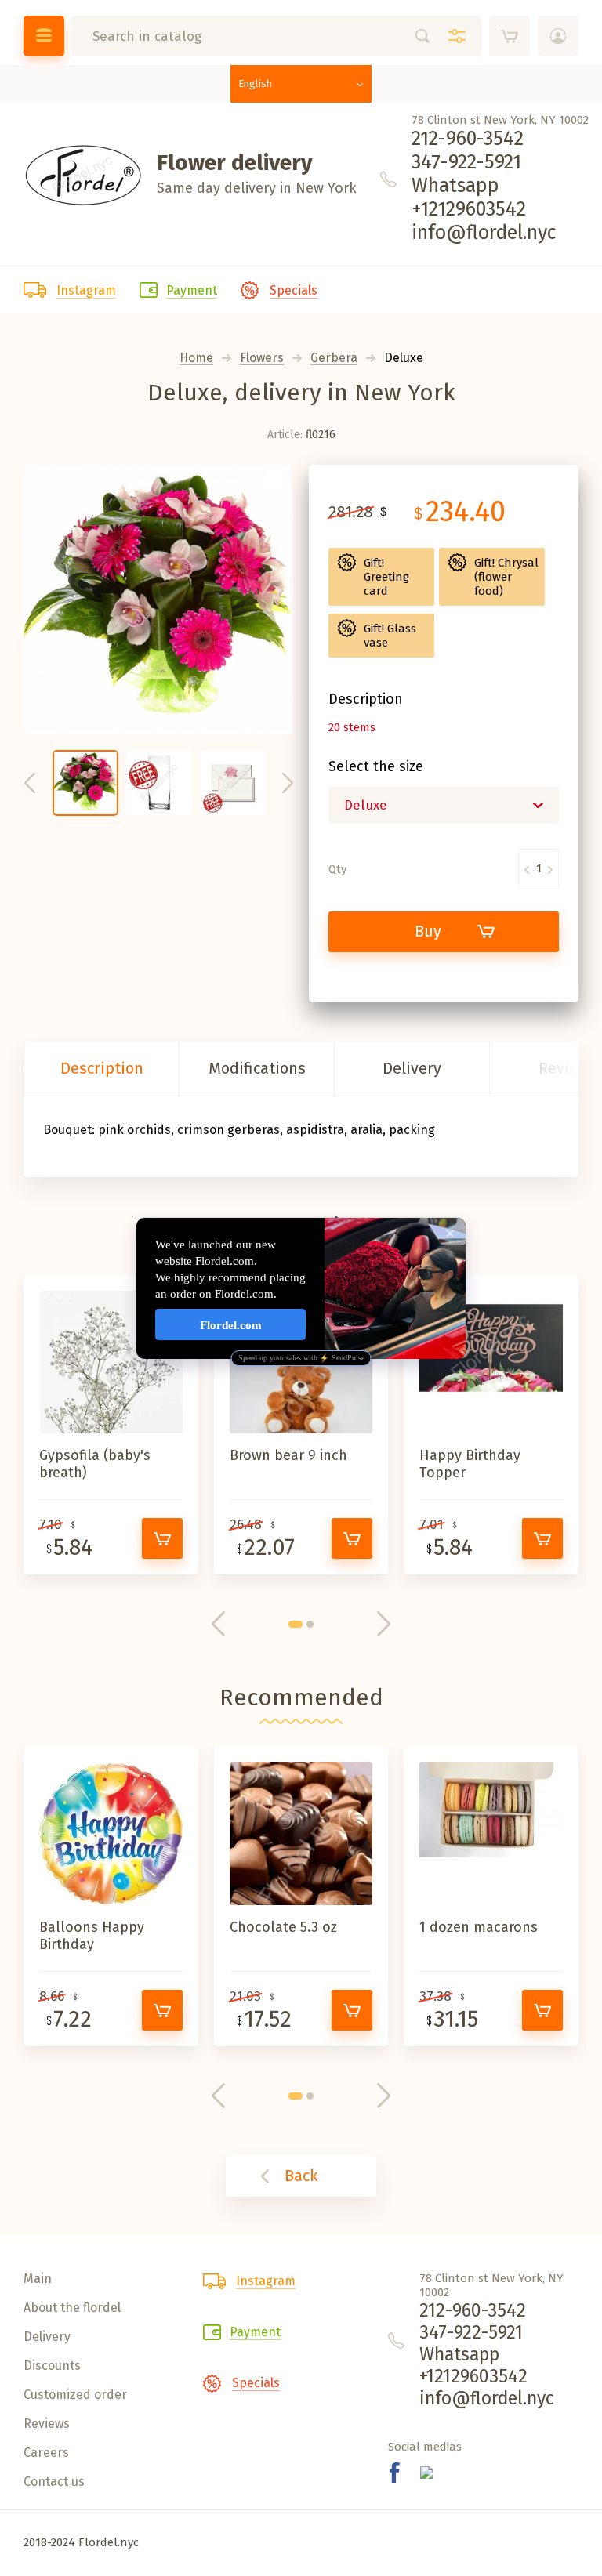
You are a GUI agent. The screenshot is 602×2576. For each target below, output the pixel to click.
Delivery (412, 1068)
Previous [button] (30, 783)
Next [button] (288, 783)
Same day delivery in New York (257, 188)
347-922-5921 (466, 162)
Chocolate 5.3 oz (283, 1927)
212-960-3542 (468, 139)
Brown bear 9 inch (288, 1455)
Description (102, 1068)
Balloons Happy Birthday (92, 1936)
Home (196, 359)
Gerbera (334, 359)
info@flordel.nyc (484, 233)
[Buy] (162, 1538)
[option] (158, 600)
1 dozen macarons (479, 1927)
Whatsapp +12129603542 (469, 197)
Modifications (257, 1068)
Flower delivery (235, 163)
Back (301, 2176)
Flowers (262, 359)
